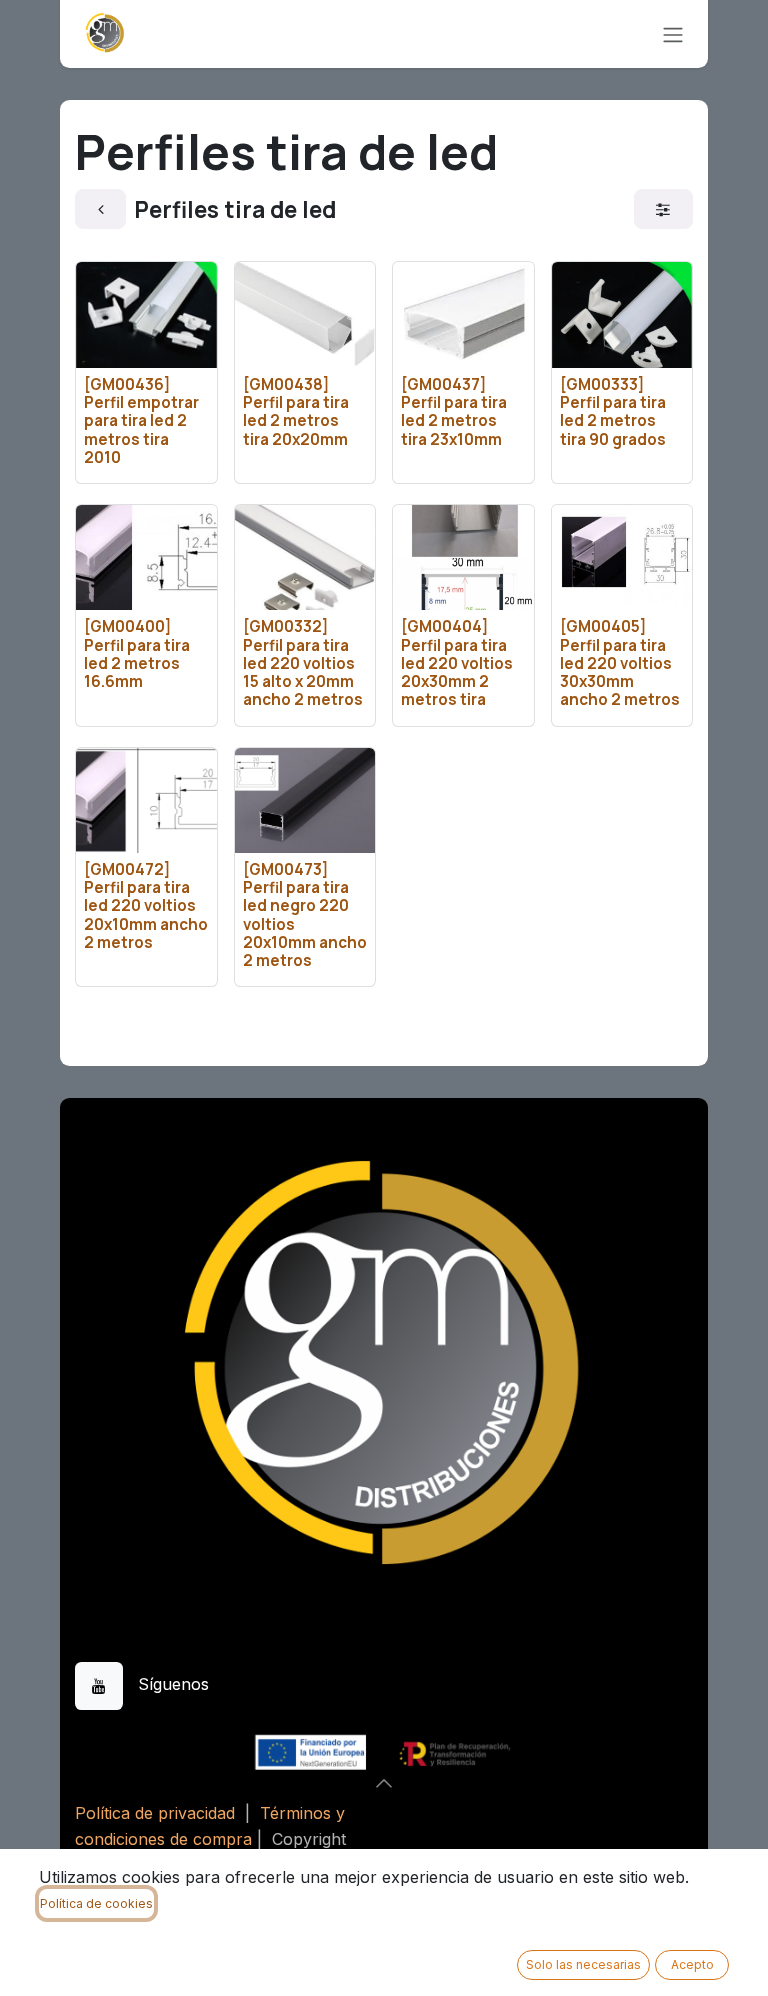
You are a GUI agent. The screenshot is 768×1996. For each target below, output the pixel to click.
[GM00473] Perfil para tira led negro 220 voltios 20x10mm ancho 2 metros (305, 915)
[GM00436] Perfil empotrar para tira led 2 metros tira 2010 (141, 421)
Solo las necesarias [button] (583, 1964)
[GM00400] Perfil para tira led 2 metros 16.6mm (137, 654)
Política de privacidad (155, 1813)
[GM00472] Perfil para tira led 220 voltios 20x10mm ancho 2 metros (146, 906)
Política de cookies (96, 1903)
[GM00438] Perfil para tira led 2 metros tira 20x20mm (296, 412)
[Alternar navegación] (673, 34)
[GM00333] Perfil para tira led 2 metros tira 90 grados (613, 412)
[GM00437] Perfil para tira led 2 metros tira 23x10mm (454, 412)
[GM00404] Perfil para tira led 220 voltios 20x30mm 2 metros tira (457, 663)
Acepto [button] (692, 1964)
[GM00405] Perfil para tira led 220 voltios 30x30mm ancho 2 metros (620, 663)
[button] (384, 1783)
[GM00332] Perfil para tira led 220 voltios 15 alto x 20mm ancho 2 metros (303, 663)
